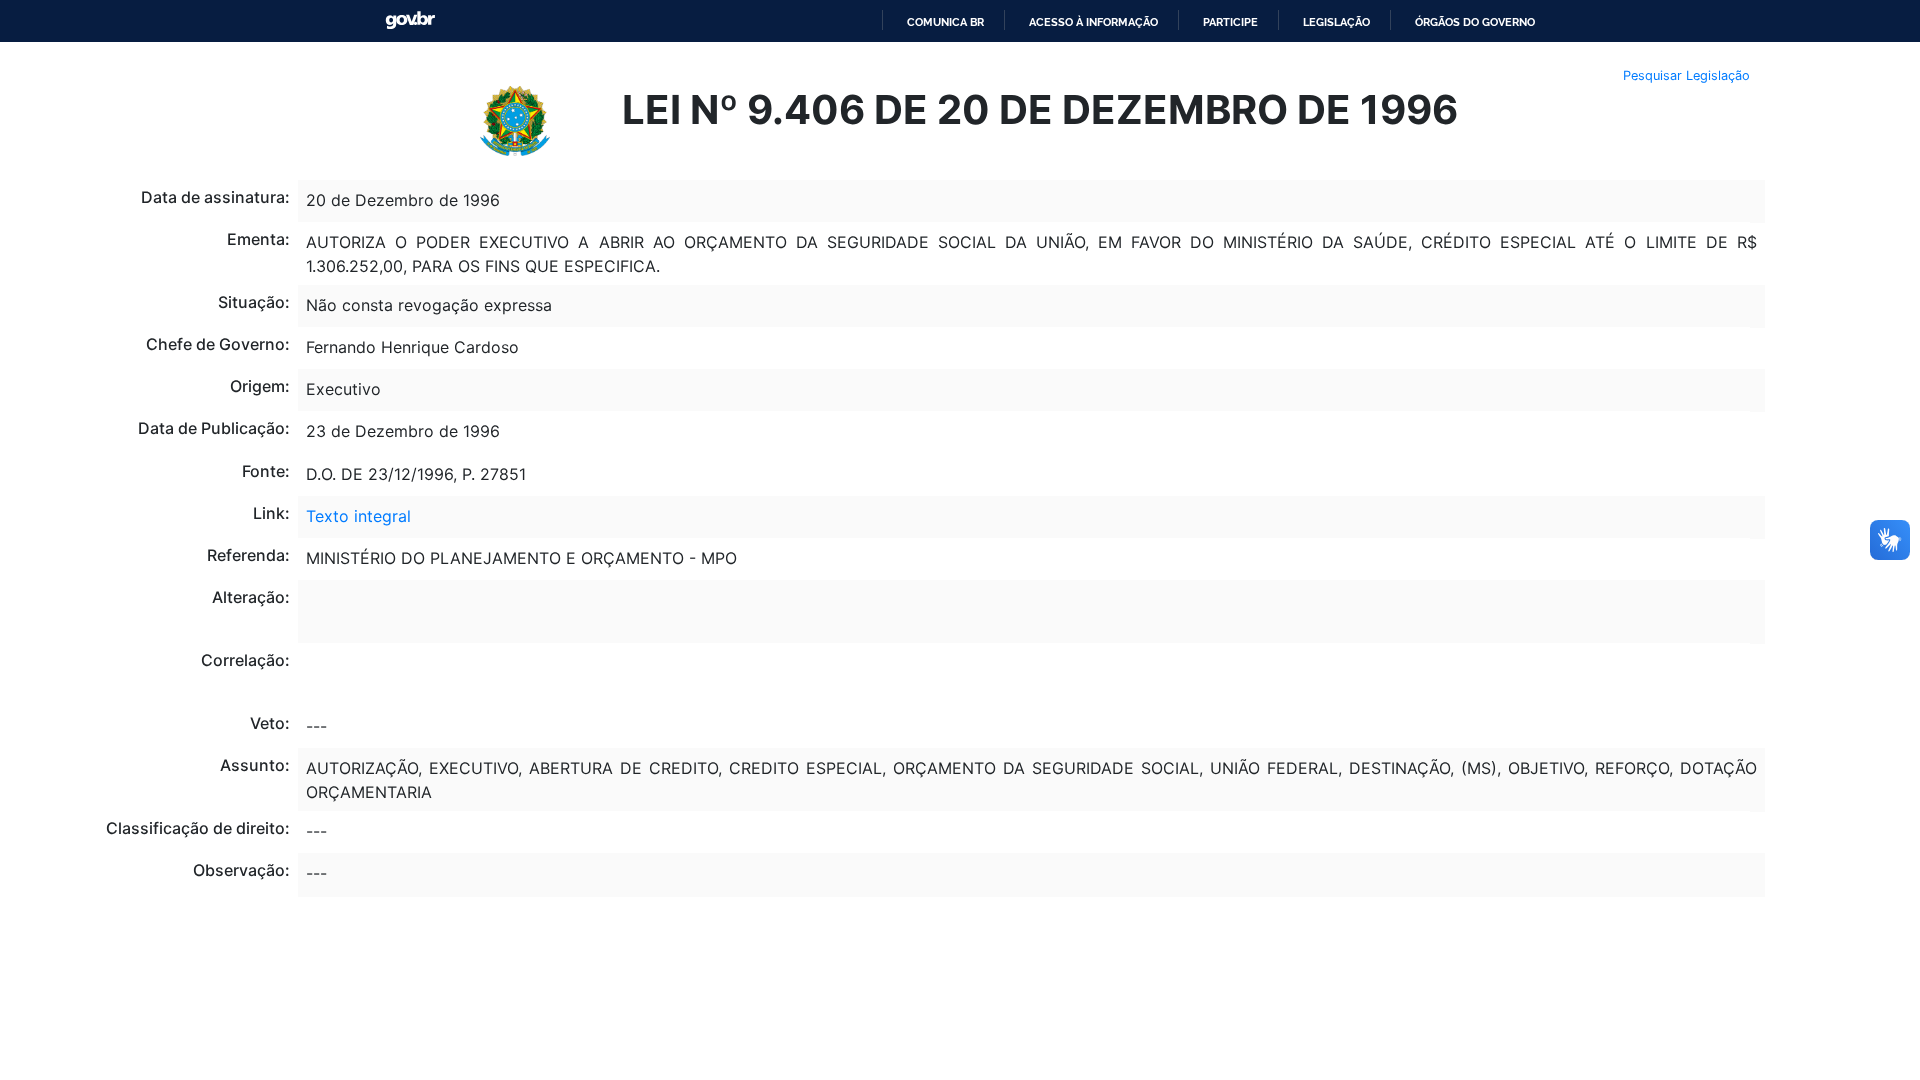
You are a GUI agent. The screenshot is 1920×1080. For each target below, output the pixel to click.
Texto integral (358, 516)
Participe (1230, 22)
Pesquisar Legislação (1686, 75)
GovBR (410, 20)
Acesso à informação (1093, 22)
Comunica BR (945, 22)
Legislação (1336, 22)
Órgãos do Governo (1475, 22)
